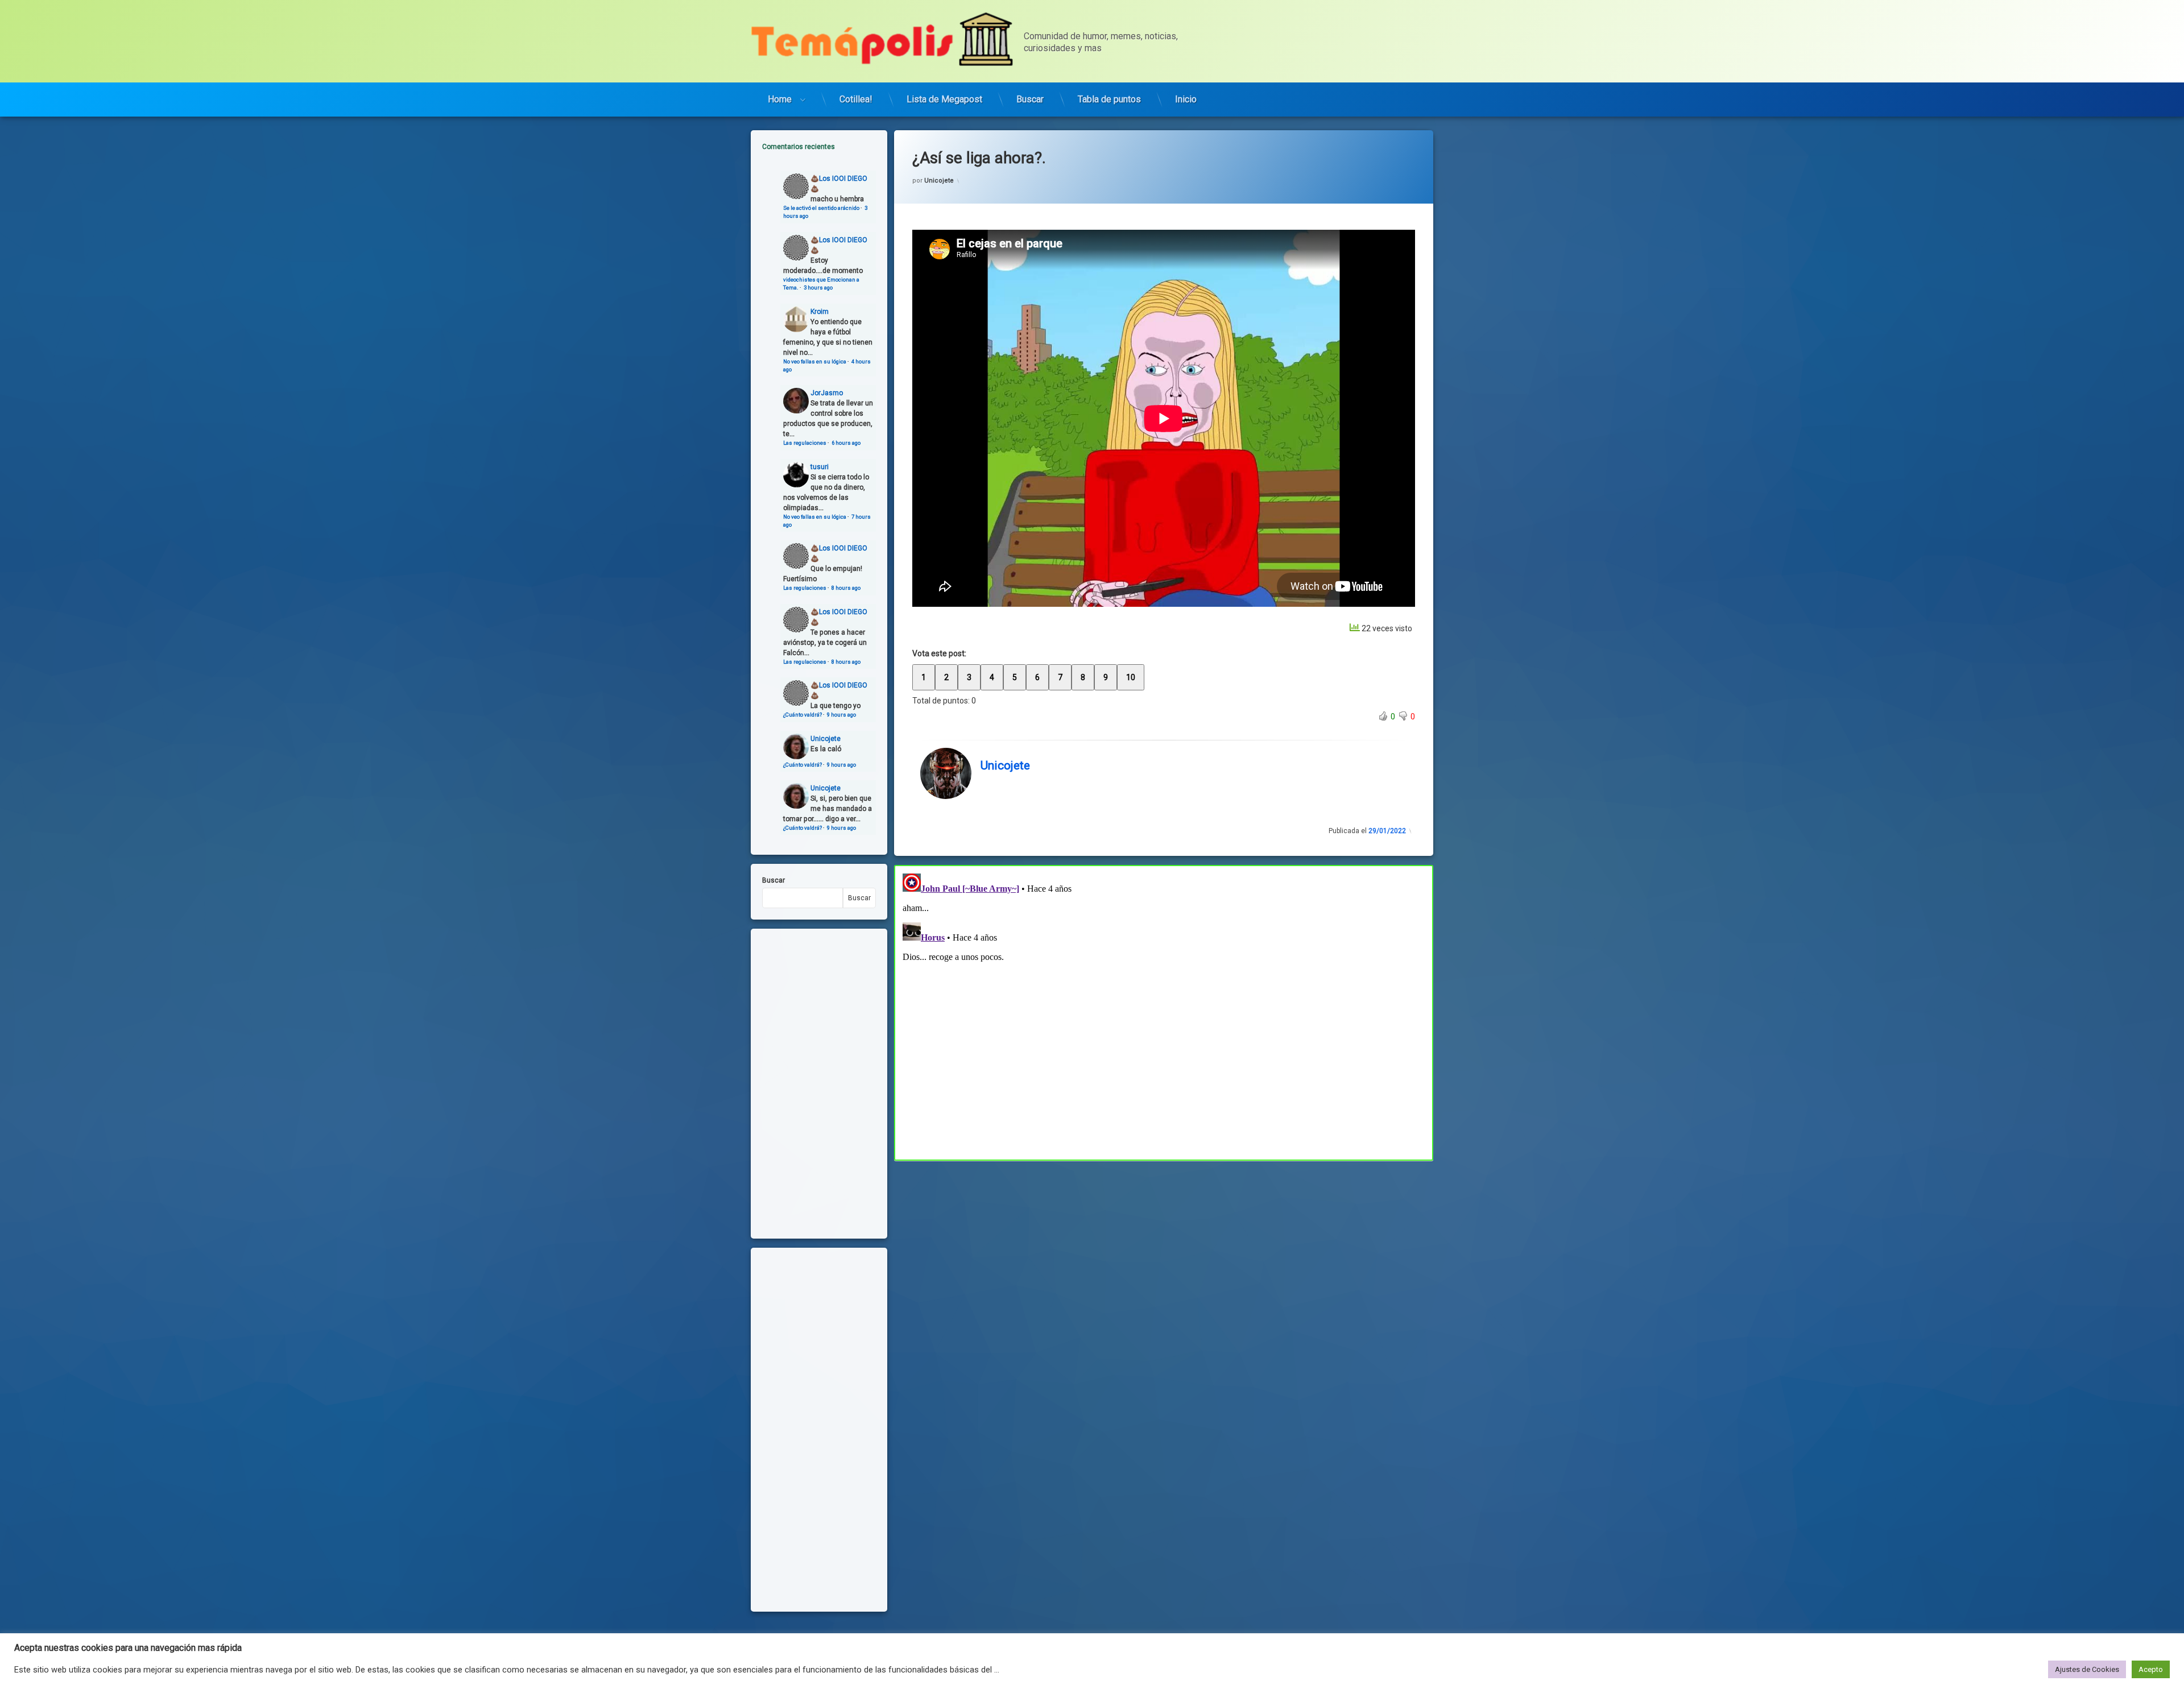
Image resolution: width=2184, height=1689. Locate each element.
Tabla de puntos (1109, 99)
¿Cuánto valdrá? (803, 715)
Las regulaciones (805, 443)
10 (1131, 677)
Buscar (1030, 99)
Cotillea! (856, 99)
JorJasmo (827, 393)
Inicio (1186, 99)
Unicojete (939, 181)
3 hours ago (818, 287)
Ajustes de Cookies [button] (2087, 1669)
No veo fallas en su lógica (815, 361)
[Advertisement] (1164, 1245)
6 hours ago (846, 443)
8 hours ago (846, 588)
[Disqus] (1164, 1011)
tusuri (820, 467)
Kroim (820, 312)
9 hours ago (841, 715)
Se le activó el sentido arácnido (821, 208)
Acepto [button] (2151, 1669)
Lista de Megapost (944, 99)
